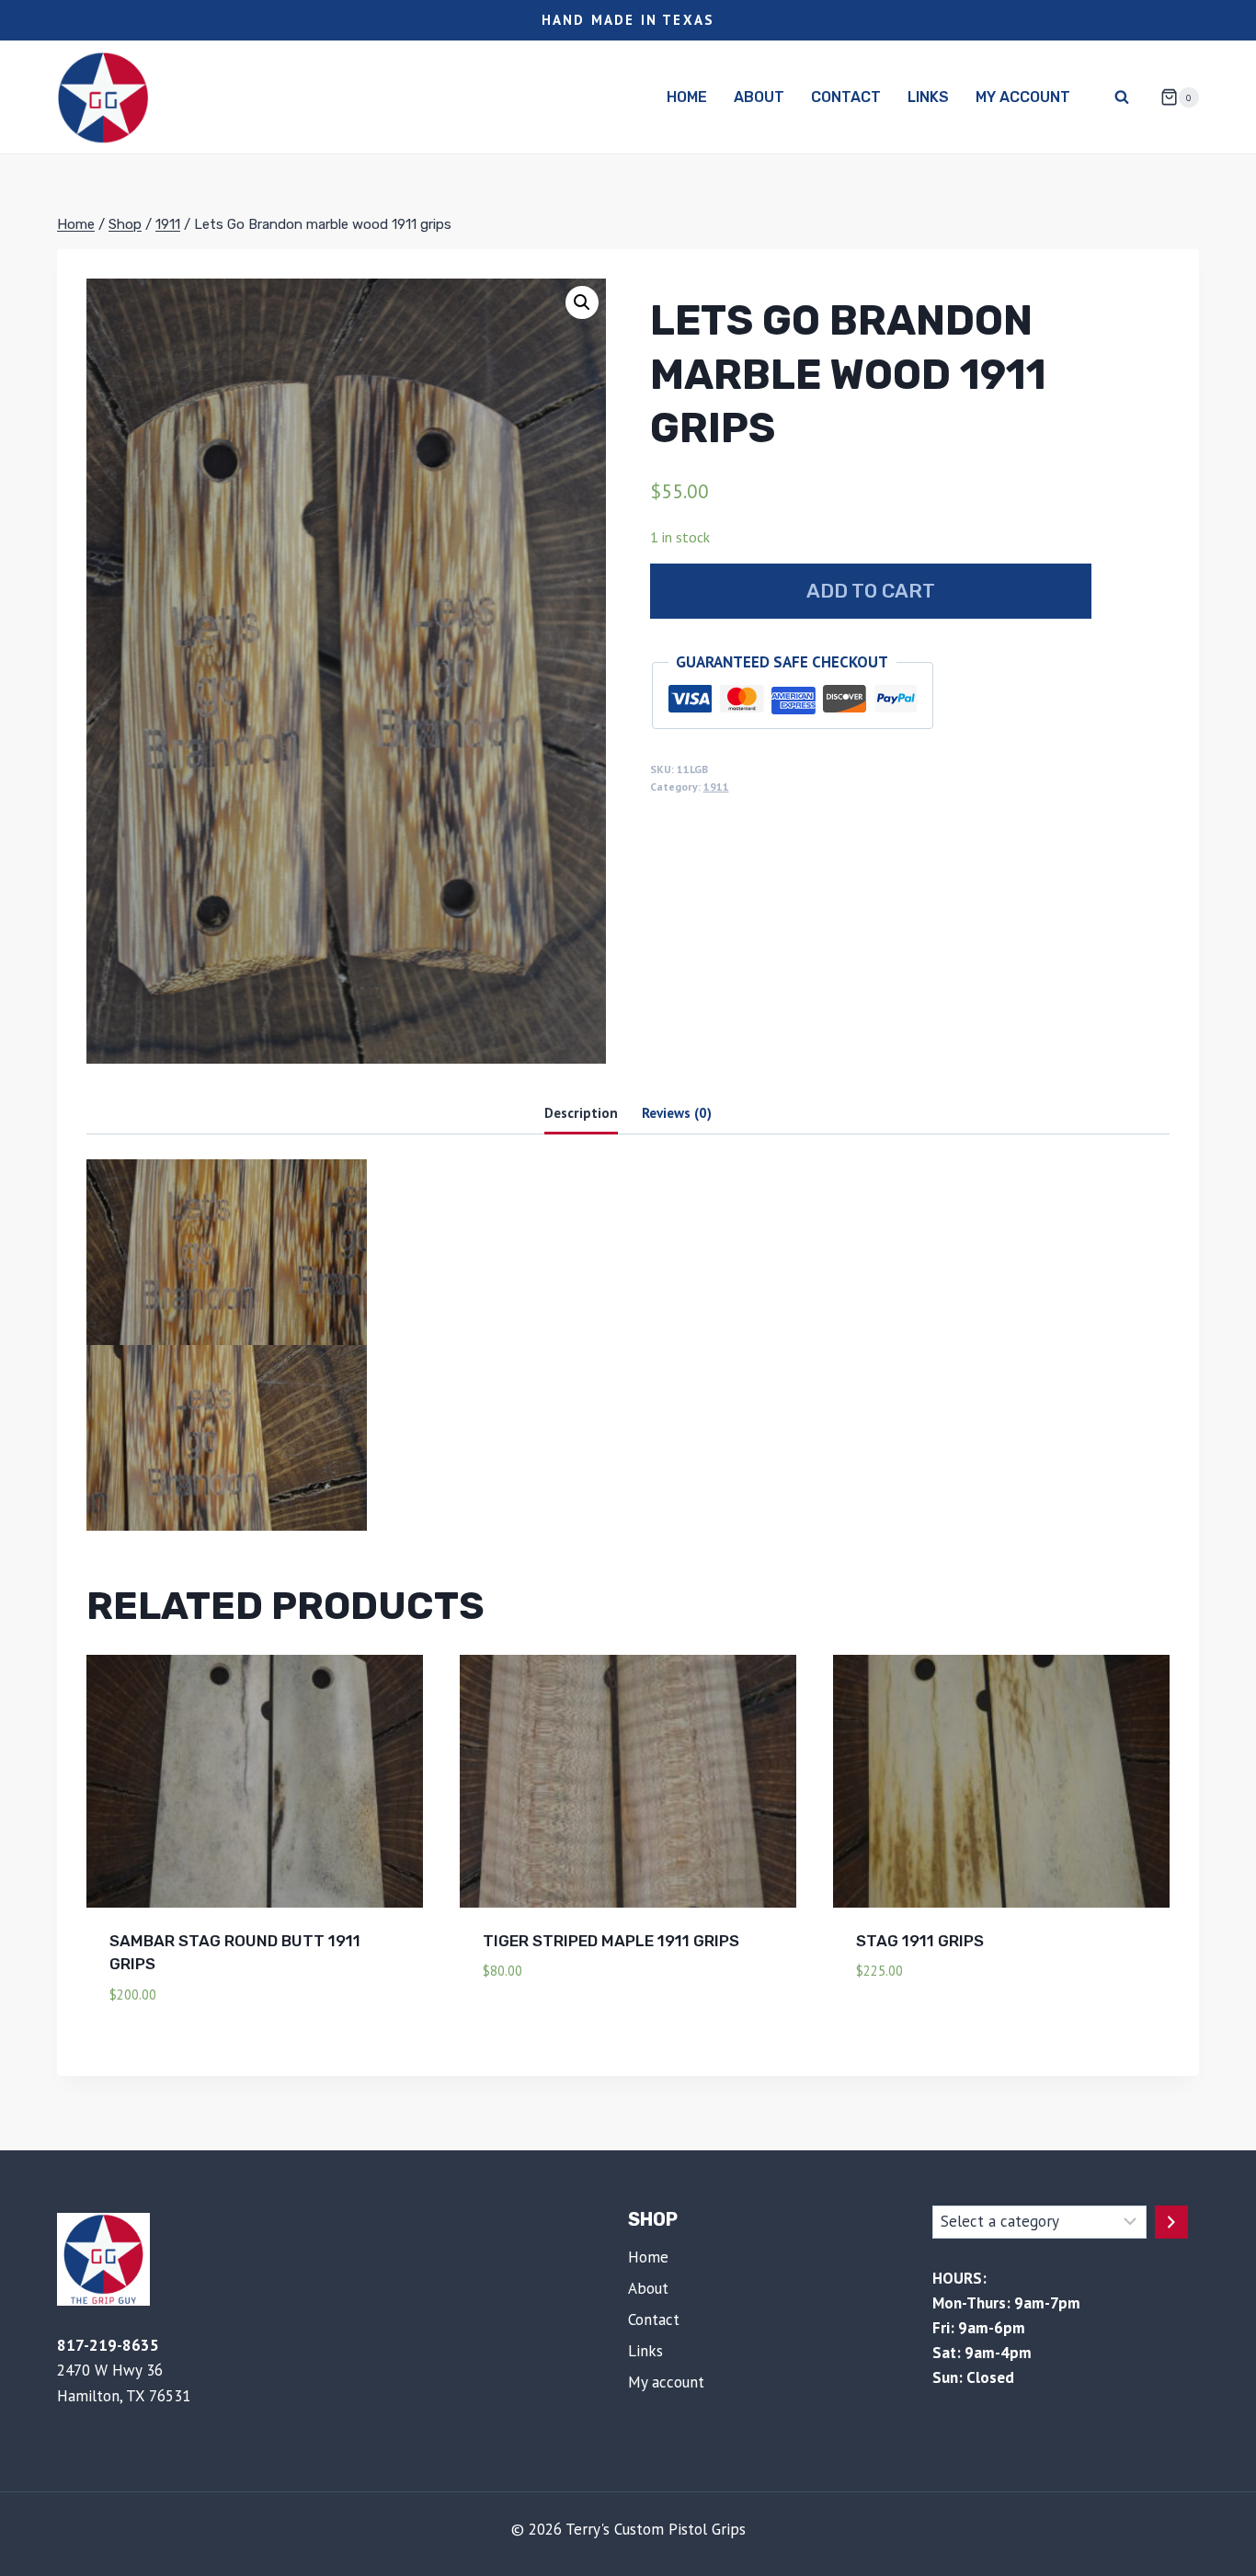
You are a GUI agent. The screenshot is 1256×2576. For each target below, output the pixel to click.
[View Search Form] (1122, 97)
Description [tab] (581, 1112)
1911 (716, 786)
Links (928, 97)
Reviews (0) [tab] (677, 1112)
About (759, 97)
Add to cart (871, 591)
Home (687, 97)
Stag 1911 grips (920, 1941)
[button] (582, 302)
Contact (846, 97)
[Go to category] (1171, 2222)
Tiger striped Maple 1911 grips (611, 1941)
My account (1023, 97)
